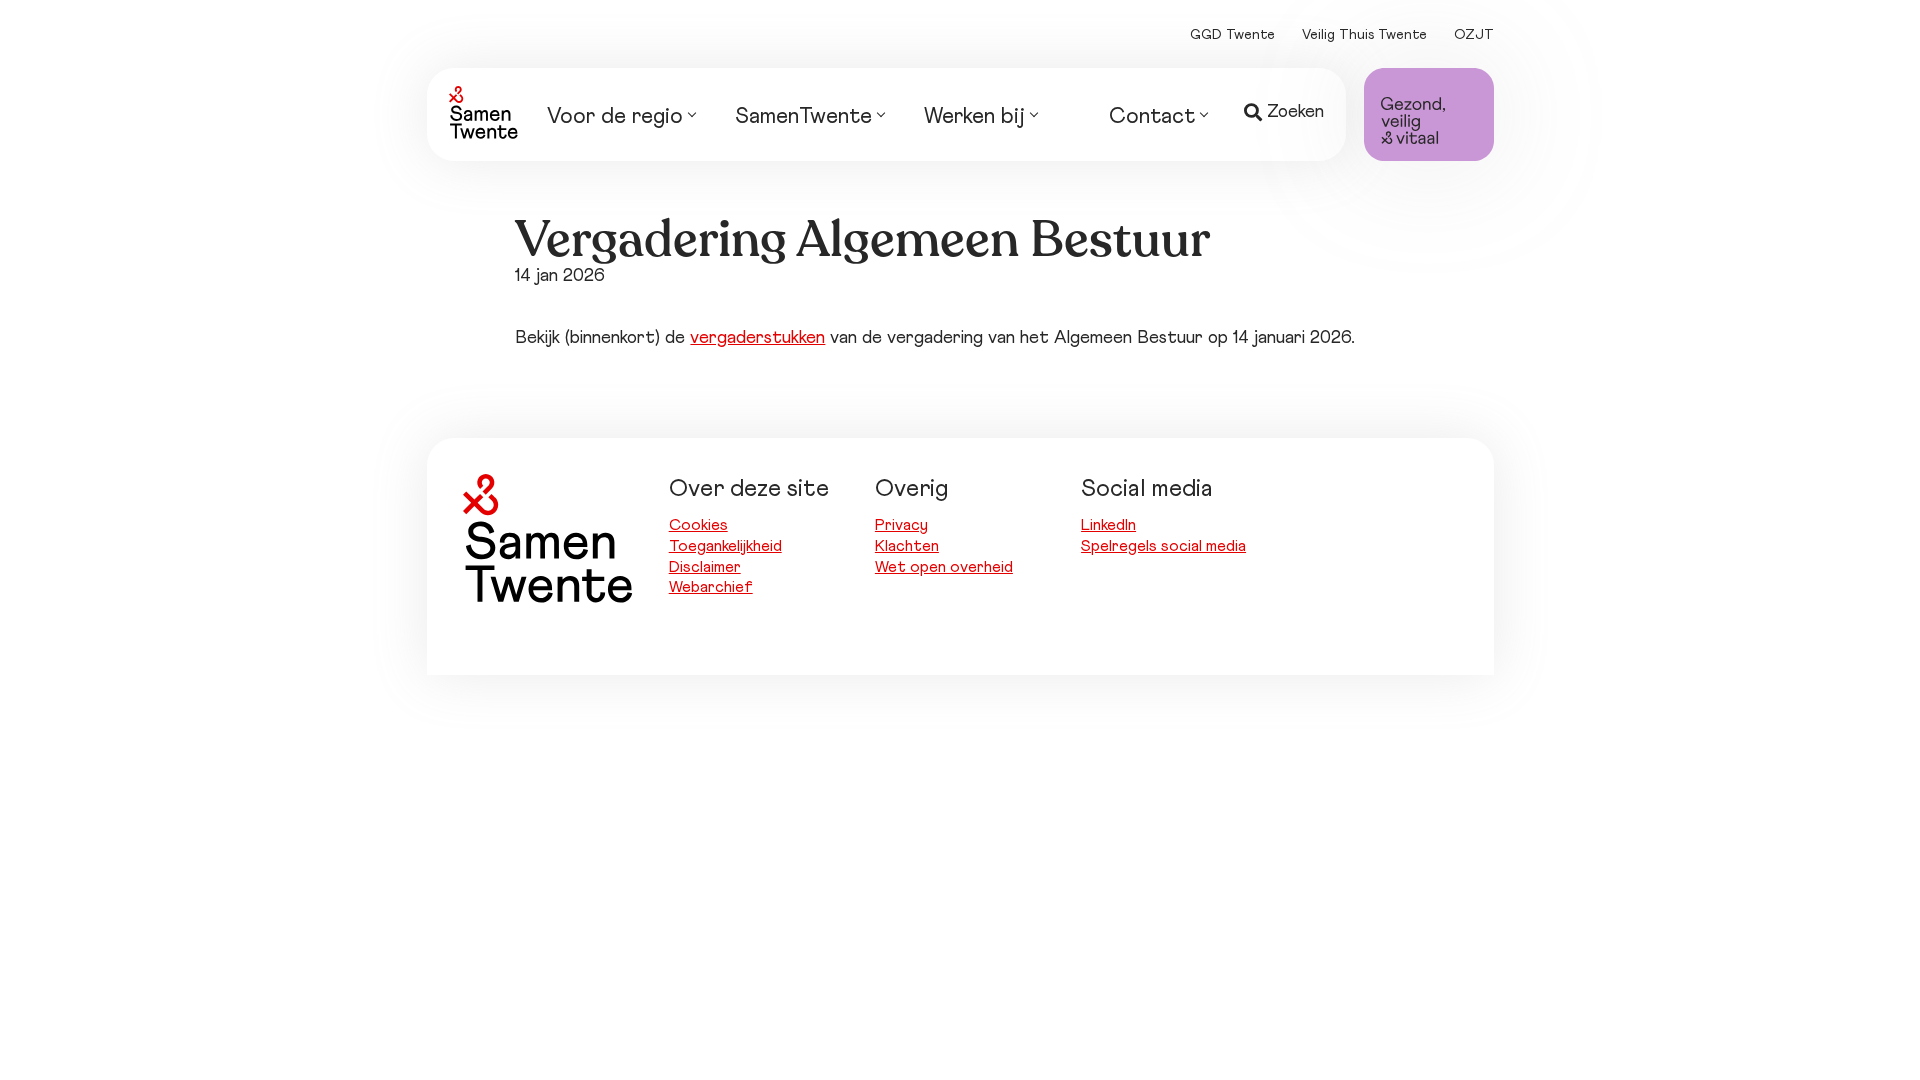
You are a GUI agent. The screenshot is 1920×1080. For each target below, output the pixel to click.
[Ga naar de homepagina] (483, 112)
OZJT (1474, 35)
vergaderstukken (757, 338)
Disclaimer (705, 567)
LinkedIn (1108, 525)
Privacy (901, 525)
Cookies (698, 525)
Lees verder (553, 197)
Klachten (907, 546)
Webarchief (711, 587)
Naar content (1119, 34)
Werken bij (974, 117)
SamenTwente (803, 117)
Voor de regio (615, 117)
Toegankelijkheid (725, 546)
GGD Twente (1232, 35)
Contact (1152, 117)
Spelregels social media (1163, 546)
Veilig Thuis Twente (1364, 35)
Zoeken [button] (1295, 112)
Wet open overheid (944, 567)
